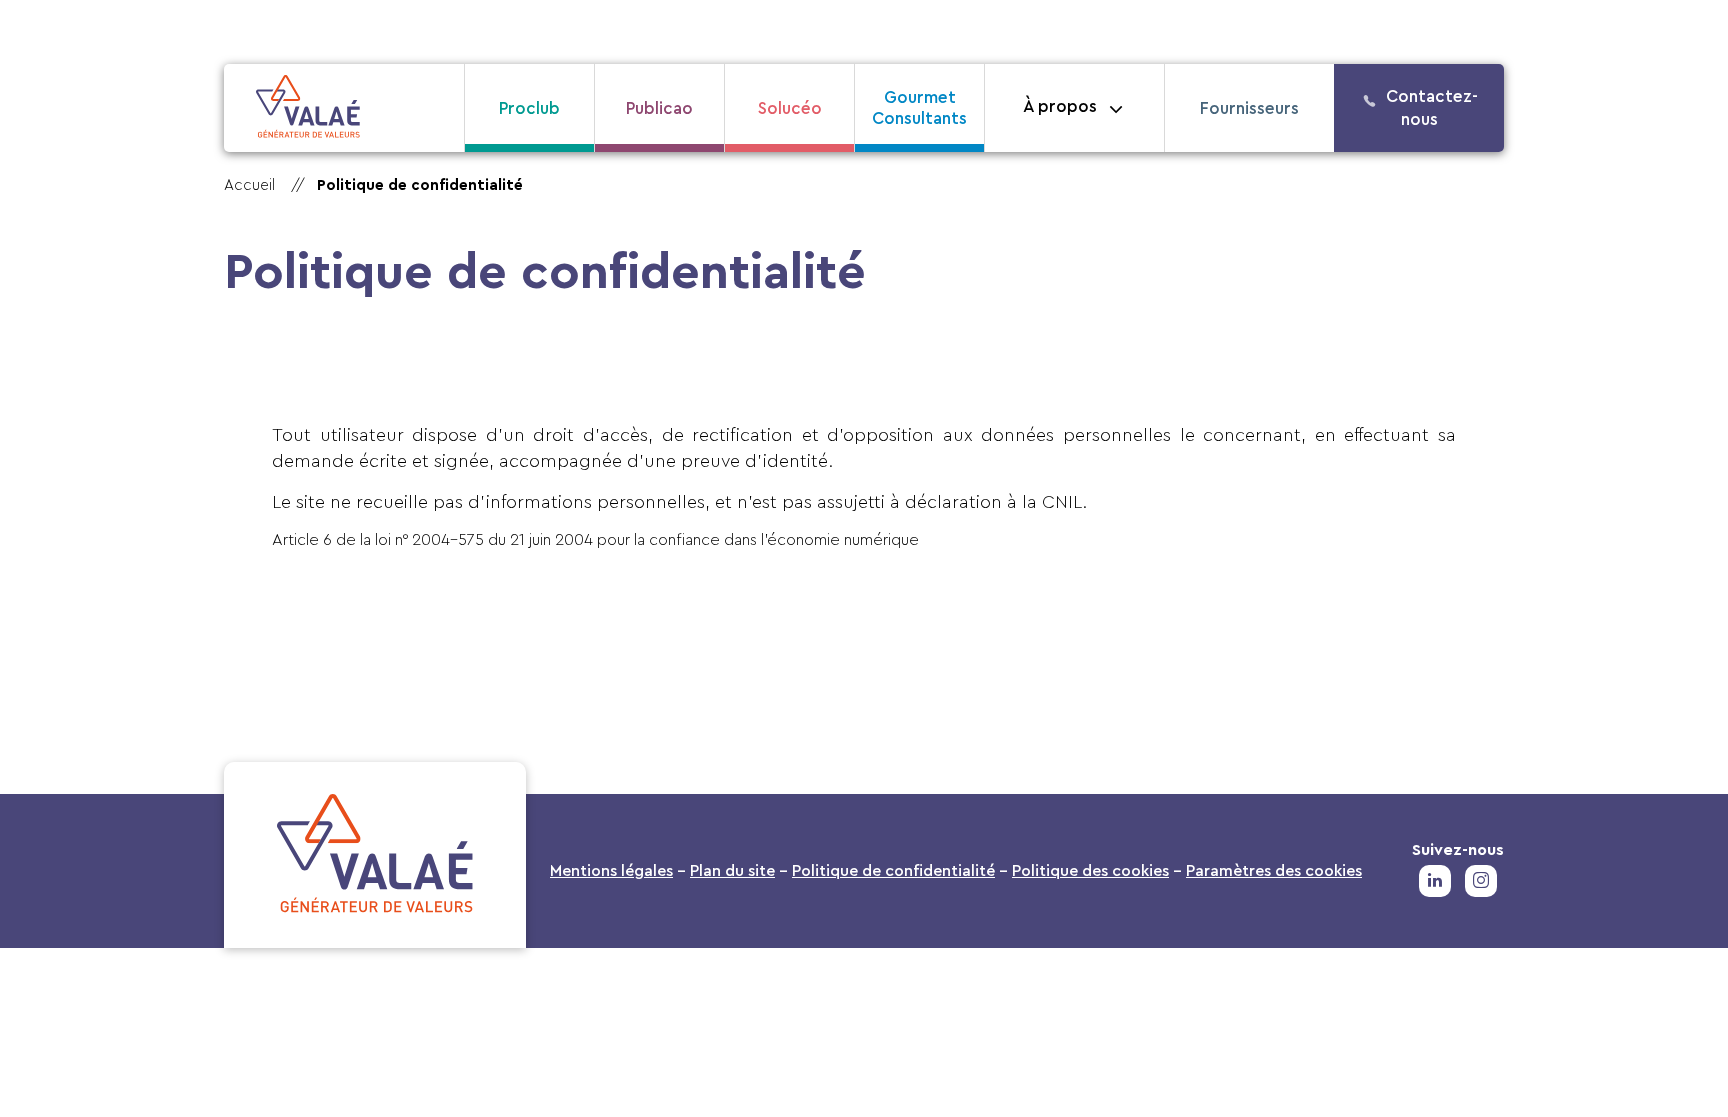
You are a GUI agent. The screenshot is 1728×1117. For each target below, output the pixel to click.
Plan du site (732, 871)
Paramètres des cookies (1274, 871)
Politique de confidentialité (893, 871)
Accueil (249, 185)
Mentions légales (611, 871)
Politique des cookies (1090, 871)
